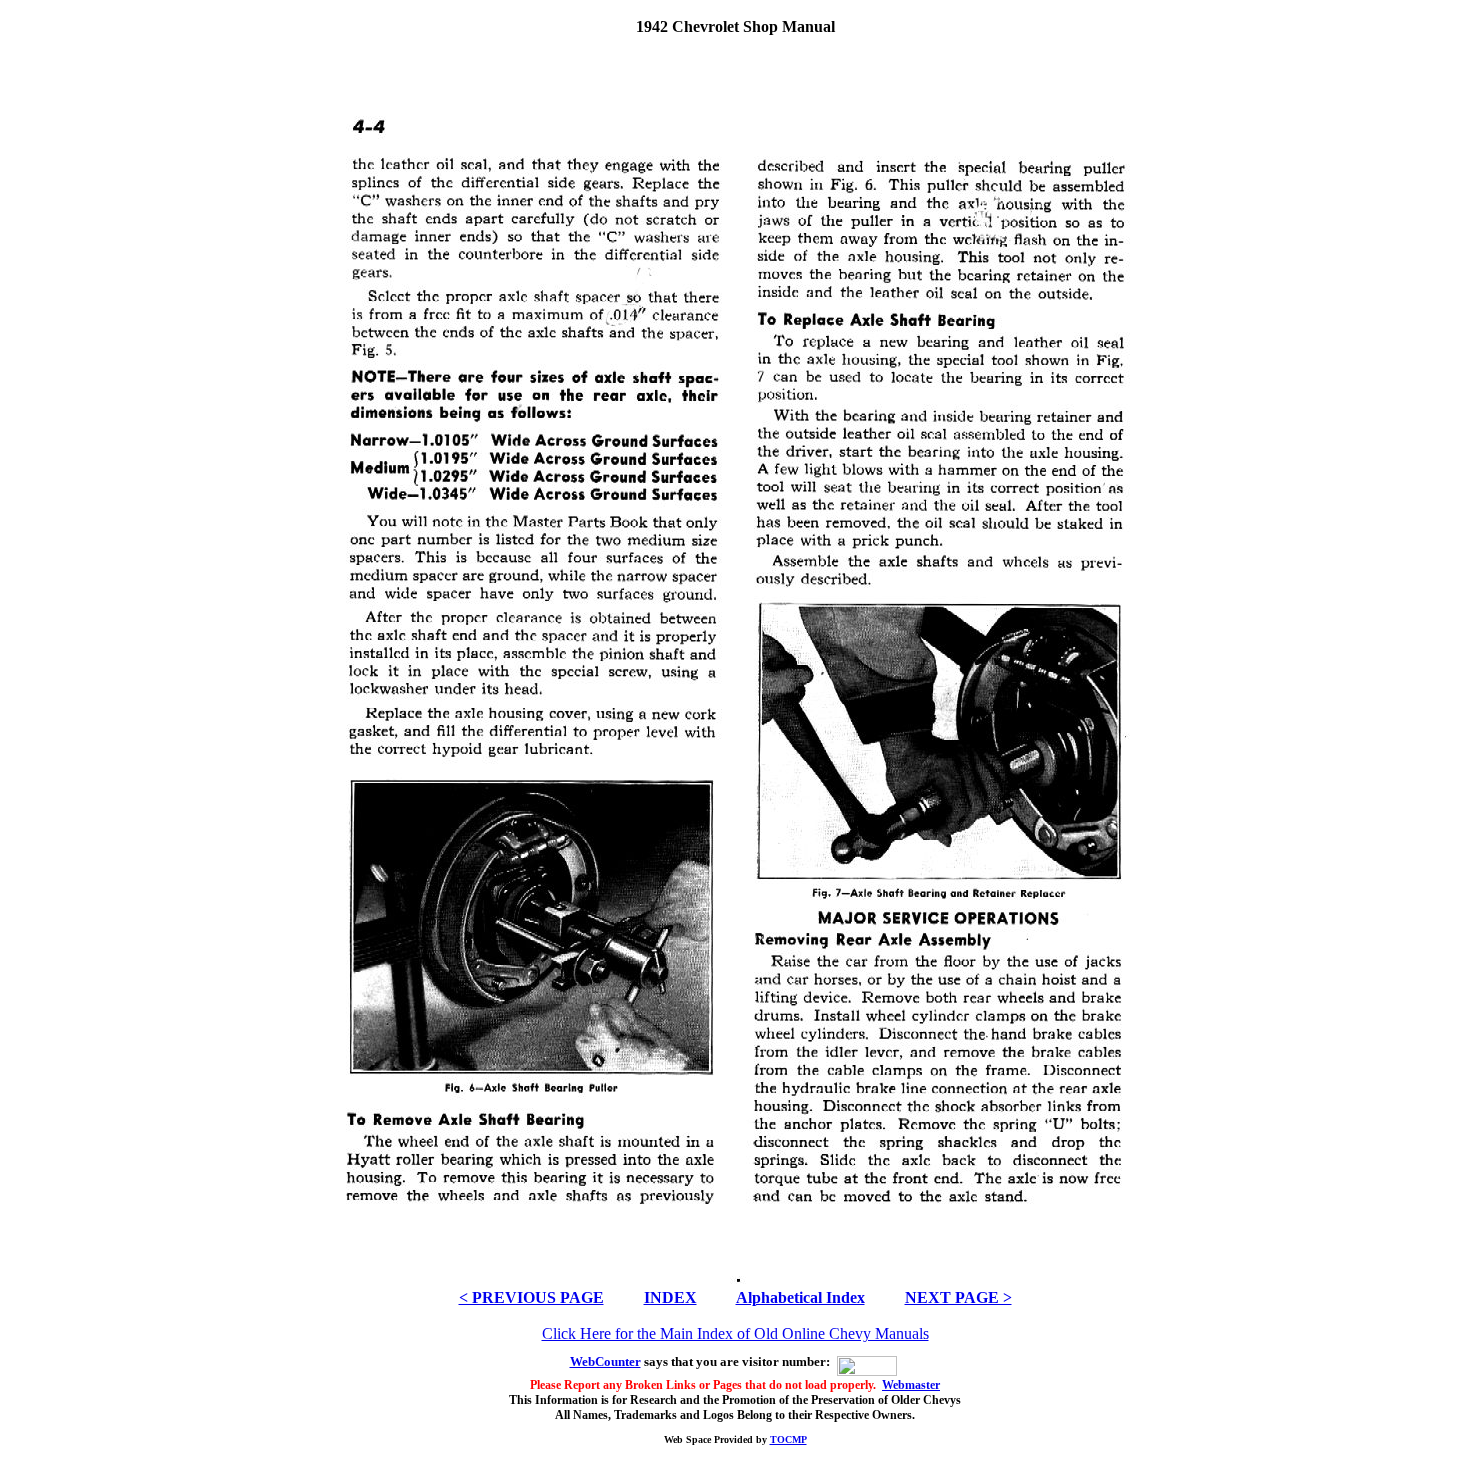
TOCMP (788, 1439)
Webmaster (911, 1385)
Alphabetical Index (800, 1297)
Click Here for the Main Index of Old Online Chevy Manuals (735, 1333)
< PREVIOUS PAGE (531, 1297)
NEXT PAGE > (958, 1297)
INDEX (670, 1297)
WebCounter (605, 1361)
